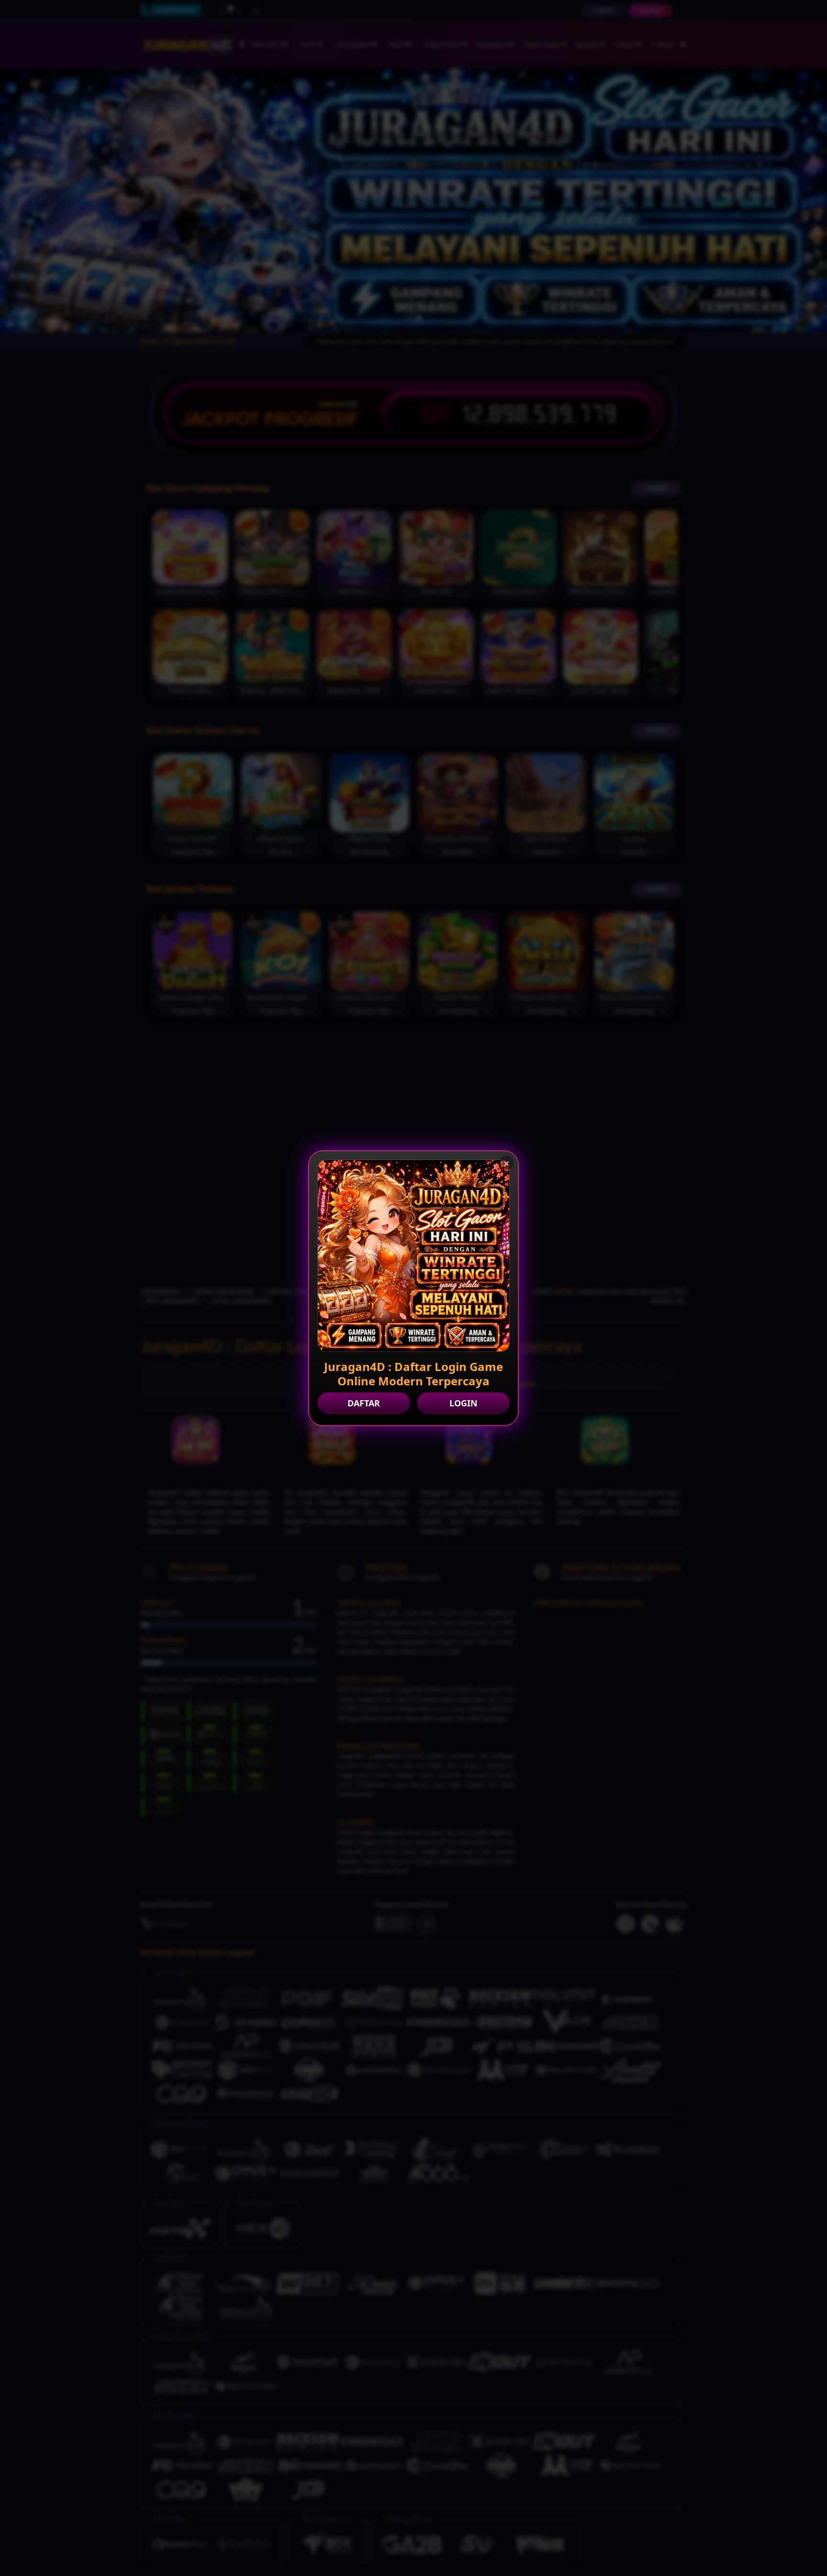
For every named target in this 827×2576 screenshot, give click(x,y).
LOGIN (464, 1403)
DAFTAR (364, 1403)
